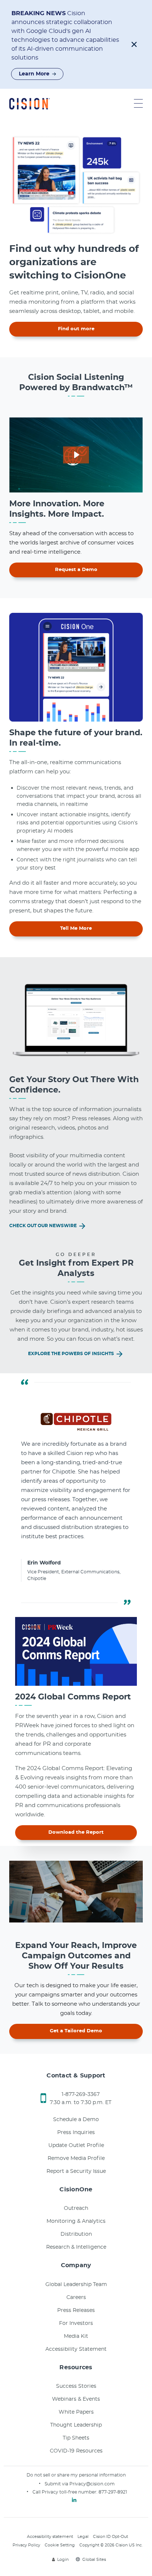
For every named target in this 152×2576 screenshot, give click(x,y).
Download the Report (76, 1832)
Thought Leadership (76, 2425)
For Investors (76, 2323)
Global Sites (94, 2560)
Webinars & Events (76, 2399)
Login (63, 2560)
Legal (83, 2537)
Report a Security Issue (76, 2171)
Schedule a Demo (76, 2120)
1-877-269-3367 (81, 2094)
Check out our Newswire (44, 1226)
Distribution (76, 2234)
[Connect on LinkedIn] (74, 2500)
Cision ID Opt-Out (110, 2537)
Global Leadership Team (76, 2285)
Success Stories (76, 2386)
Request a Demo (76, 570)
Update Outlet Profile (76, 2145)
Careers (76, 2298)
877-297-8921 (113, 2492)
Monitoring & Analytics (76, 2221)
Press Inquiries (76, 2133)
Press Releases (76, 2310)
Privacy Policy (26, 2545)
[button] (134, 44)
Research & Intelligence (76, 2247)
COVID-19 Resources (76, 2451)
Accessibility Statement (76, 2349)
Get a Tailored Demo (76, 2031)
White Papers (76, 2412)
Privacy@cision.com (92, 2484)
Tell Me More (76, 929)
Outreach (76, 2208)
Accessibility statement (50, 2537)
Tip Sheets (76, 2438)
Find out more (76, 329)
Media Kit (76, 2336)
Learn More (34, 74)
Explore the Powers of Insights (72, 1354)
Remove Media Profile (76, 2158)
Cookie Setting (60, 2545)
